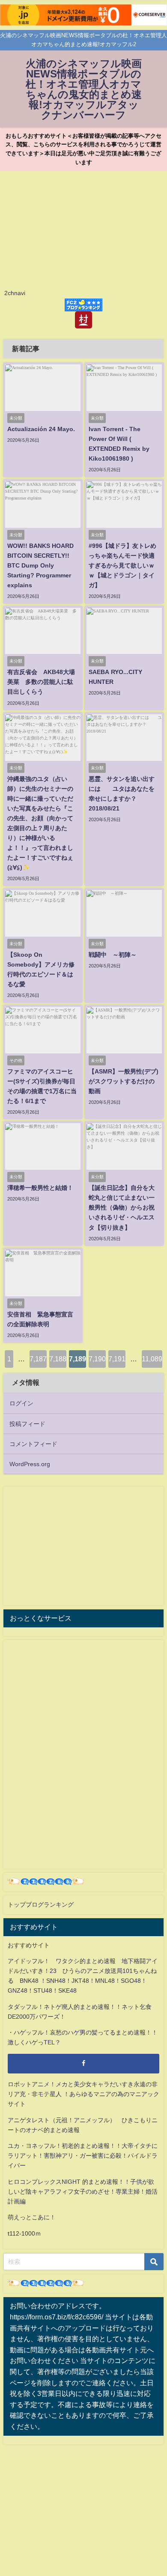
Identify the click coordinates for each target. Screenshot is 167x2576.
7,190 (97, 1359)
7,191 (117, 1359)
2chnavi (15, 293)
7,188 (58, 1359)
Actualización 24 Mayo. (41, 429)
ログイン (21, 1403)
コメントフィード (33, 1444)
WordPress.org (30, 1464)
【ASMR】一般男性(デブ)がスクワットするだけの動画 (124, 1081)
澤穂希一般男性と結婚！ (40, 1188)
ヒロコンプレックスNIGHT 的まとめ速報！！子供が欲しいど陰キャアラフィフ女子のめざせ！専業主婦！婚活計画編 (83, 2192)
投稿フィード (27, 1424)
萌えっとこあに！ (32, 2217)
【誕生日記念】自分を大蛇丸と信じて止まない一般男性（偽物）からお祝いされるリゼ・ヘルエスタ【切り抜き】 (122, 1207)
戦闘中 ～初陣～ (113, 955)
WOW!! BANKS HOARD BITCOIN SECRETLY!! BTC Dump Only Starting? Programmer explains (40, 565)
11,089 (152, 1359)
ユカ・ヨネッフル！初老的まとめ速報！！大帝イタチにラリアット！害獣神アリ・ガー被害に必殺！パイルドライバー (83, 2156)
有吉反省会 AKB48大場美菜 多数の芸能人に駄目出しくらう (41, 682)
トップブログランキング (41, 1905)
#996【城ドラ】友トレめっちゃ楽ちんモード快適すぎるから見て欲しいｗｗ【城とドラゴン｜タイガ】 (122, 565)
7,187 (38, 1359)
